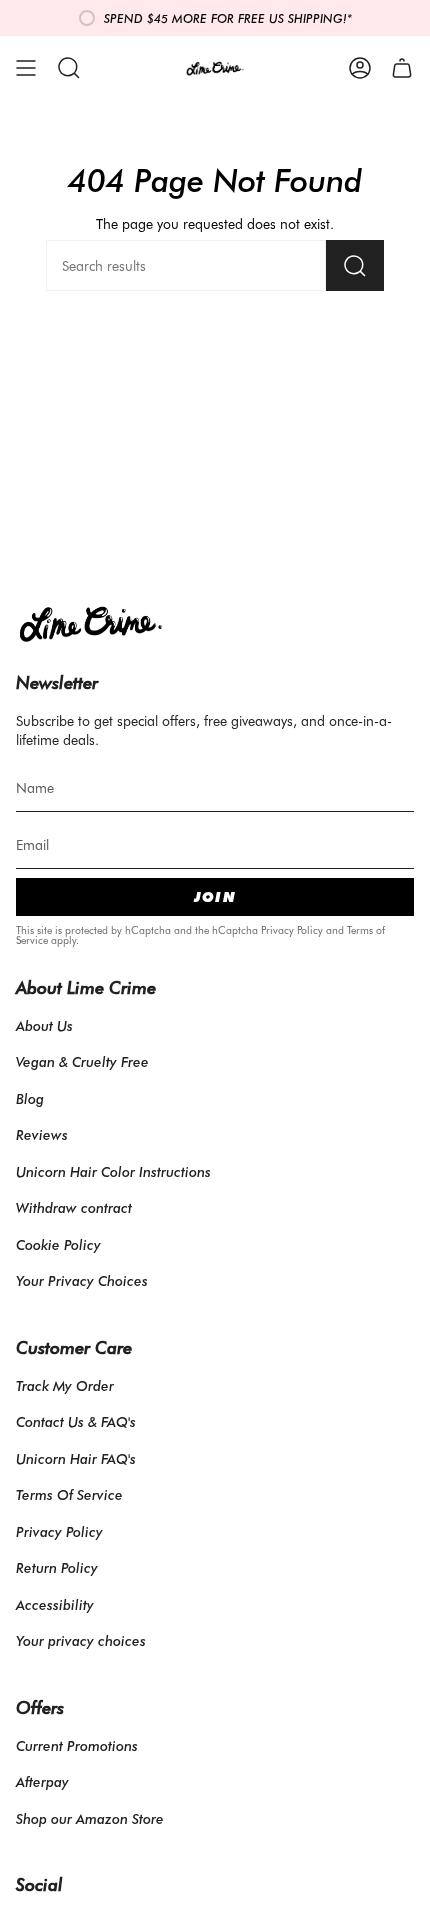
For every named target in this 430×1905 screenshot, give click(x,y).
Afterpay (42, 1781)
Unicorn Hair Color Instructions (113, 1171)
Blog (30, 1098)
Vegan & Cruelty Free (82, 1061)
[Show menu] (26, 68)
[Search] (355, 265)
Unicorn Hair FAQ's (76, 1458)
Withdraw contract (74, 1207)
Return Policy (57, 1567)
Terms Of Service (69, 1494)
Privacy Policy (292, 930)
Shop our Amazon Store (90, 1818)
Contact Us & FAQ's (76, 1421)
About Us (44, 1025)
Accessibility (55, 1604)
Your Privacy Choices (82, 1280)
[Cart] (402, 68)
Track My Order (65, 1385)
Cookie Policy (58, 1244)
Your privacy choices (81, 1640)
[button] (69, 68)
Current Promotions (77, 1745)
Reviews (42, 1134)
